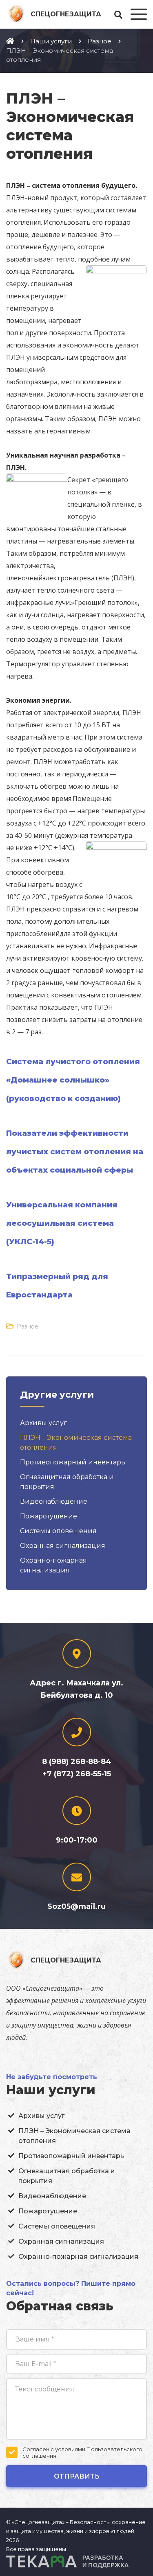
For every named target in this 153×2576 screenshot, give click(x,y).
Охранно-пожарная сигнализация (78, 2257)
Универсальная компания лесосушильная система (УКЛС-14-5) (62, 1223)
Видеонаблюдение (54, 1501)
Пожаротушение (49, 1516)
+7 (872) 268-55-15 (77, 1774)
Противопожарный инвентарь (73, 1462)
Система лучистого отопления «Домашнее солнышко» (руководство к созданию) (73, 1080)
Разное (28, 1326)
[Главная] (10, 41)
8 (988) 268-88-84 (77, 1762)
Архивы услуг (43, 1423)
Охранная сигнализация (63, 1546)
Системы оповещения (58, 1531)
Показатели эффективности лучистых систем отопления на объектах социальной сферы (75, 1152)
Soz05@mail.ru (76, 1906)
